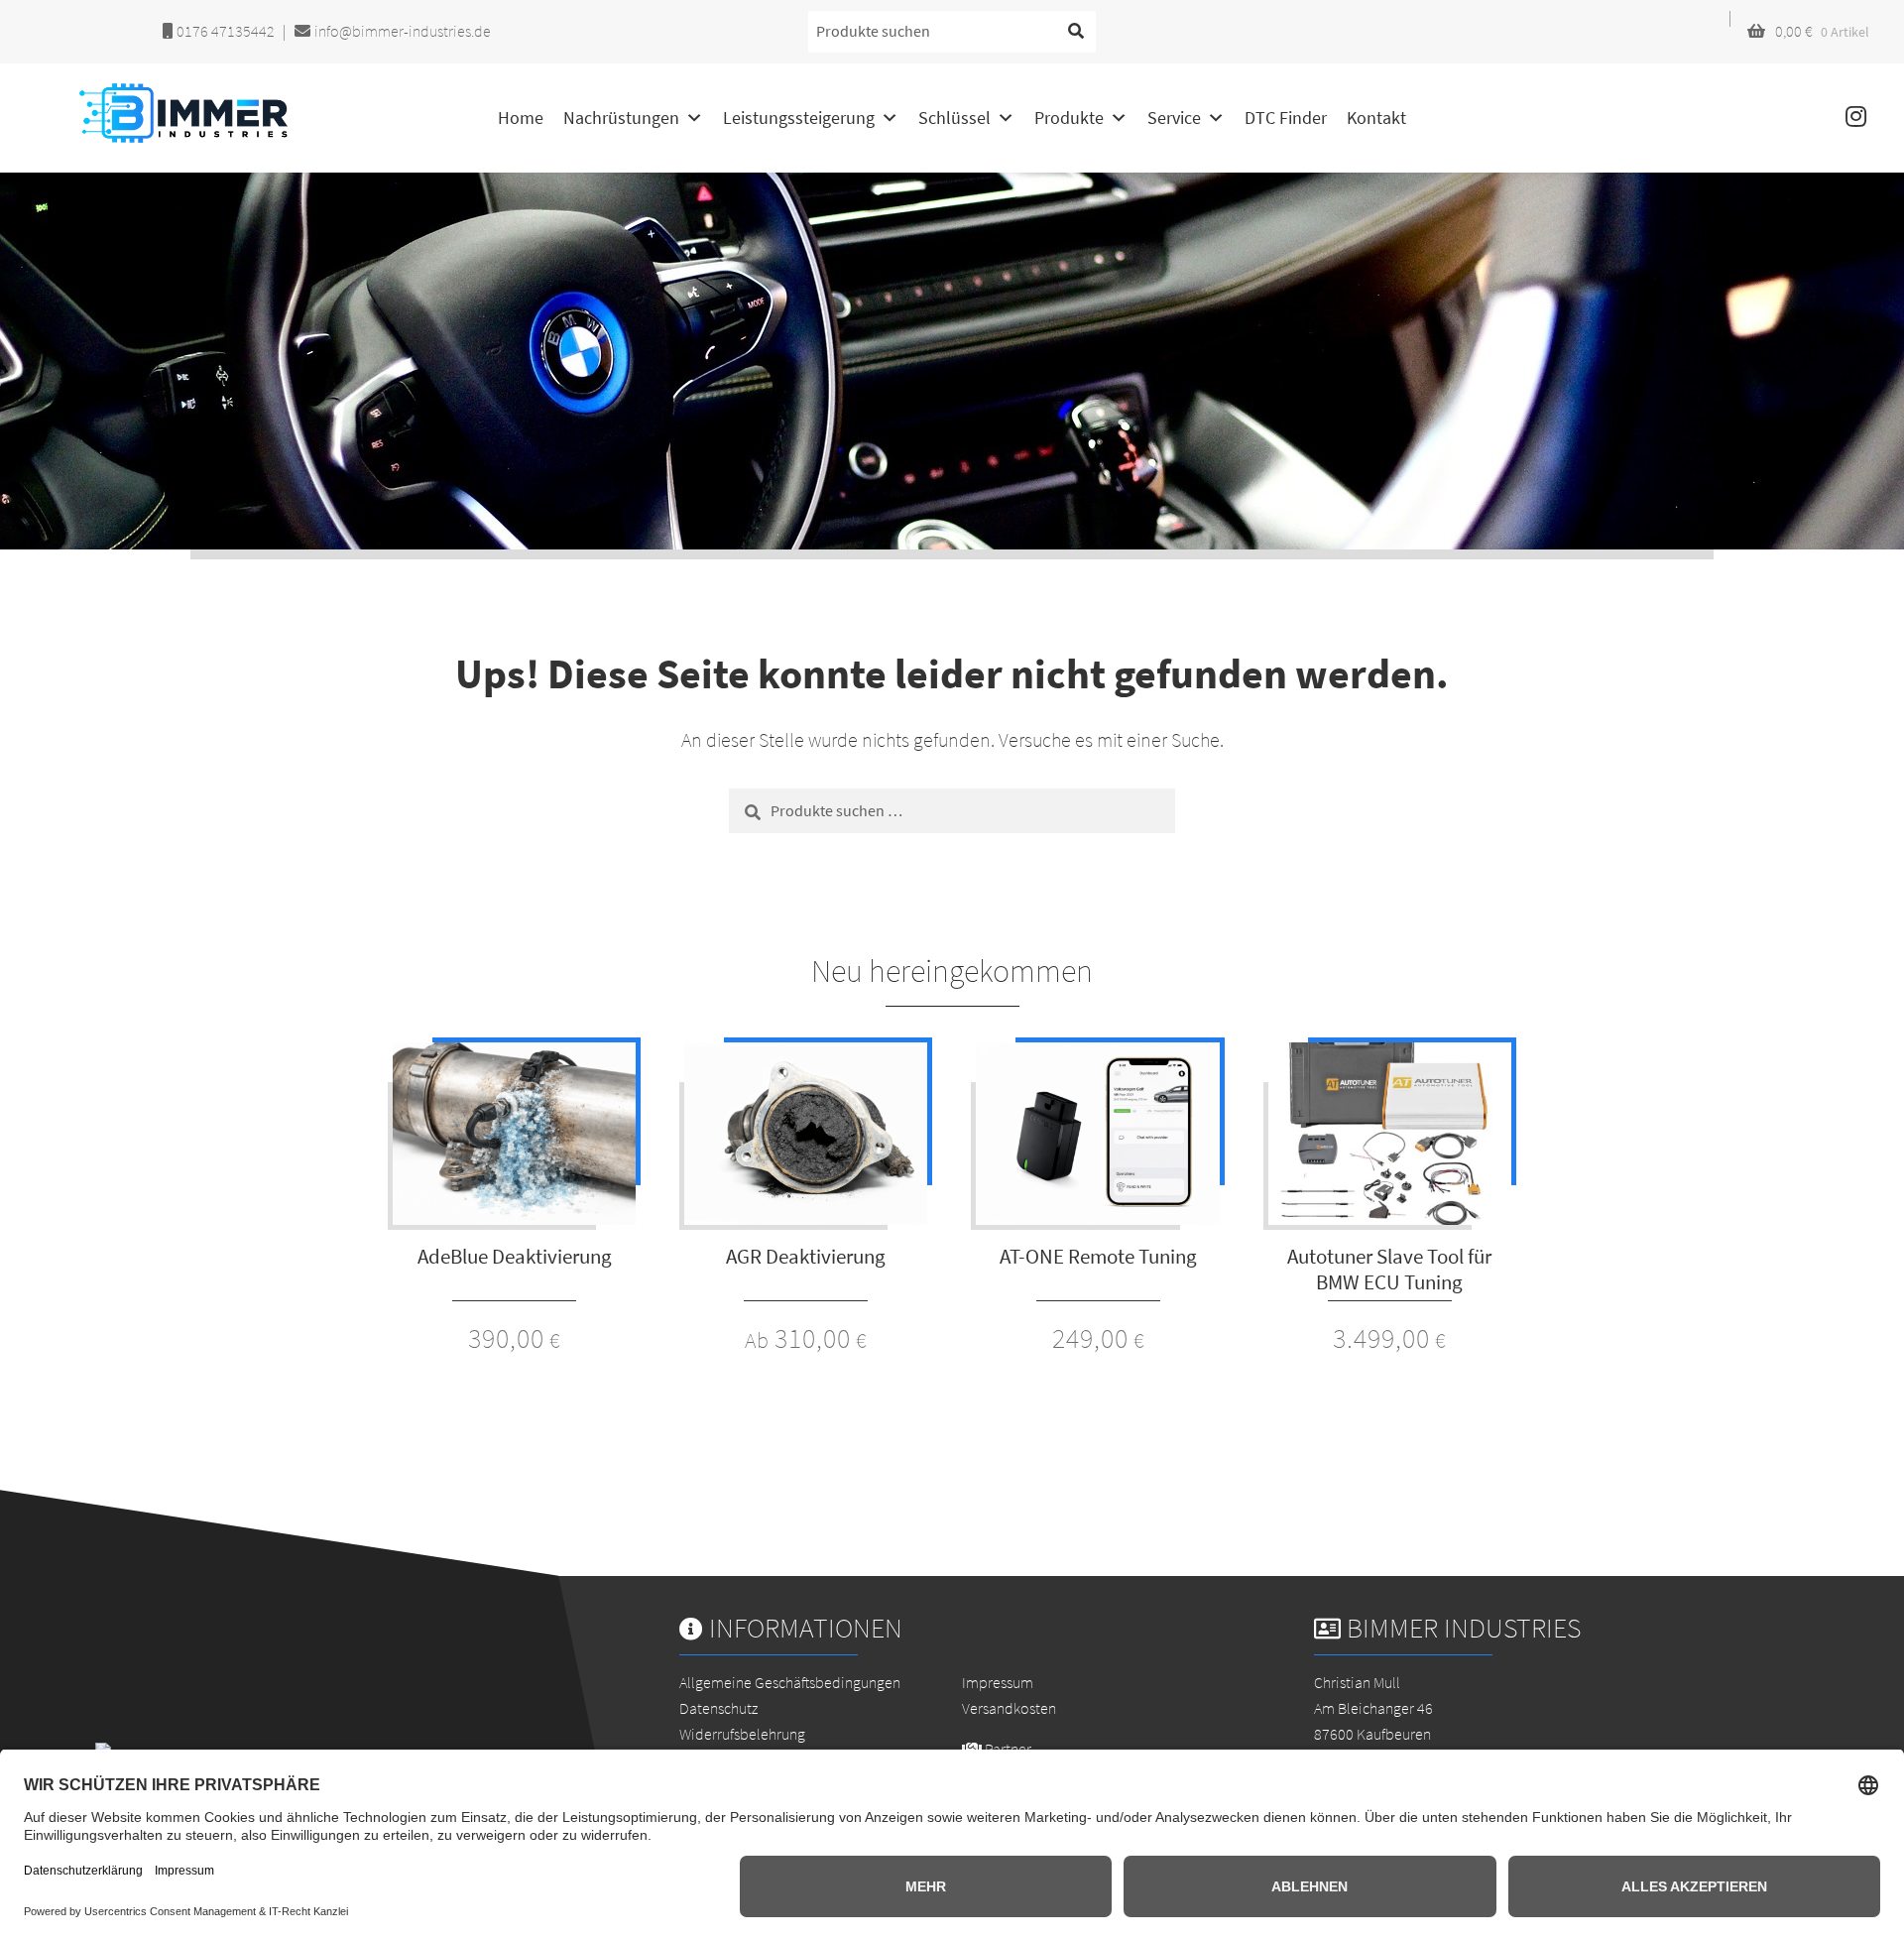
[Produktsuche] (1076, 32)
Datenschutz (718, 1708)
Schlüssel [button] (954, 118)
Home (521, 118)
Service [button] (1174, 118)
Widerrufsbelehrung (742, 1734)
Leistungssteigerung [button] (799, 118)
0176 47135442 (224, 31)
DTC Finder (1286, 118)
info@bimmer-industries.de (401, 31)
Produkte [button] (1069, 118)
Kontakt (1376, 118)
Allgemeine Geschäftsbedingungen (790, 1682)
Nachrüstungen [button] (621, 118)
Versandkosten (1009, 1708)
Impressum (998, 1682)
